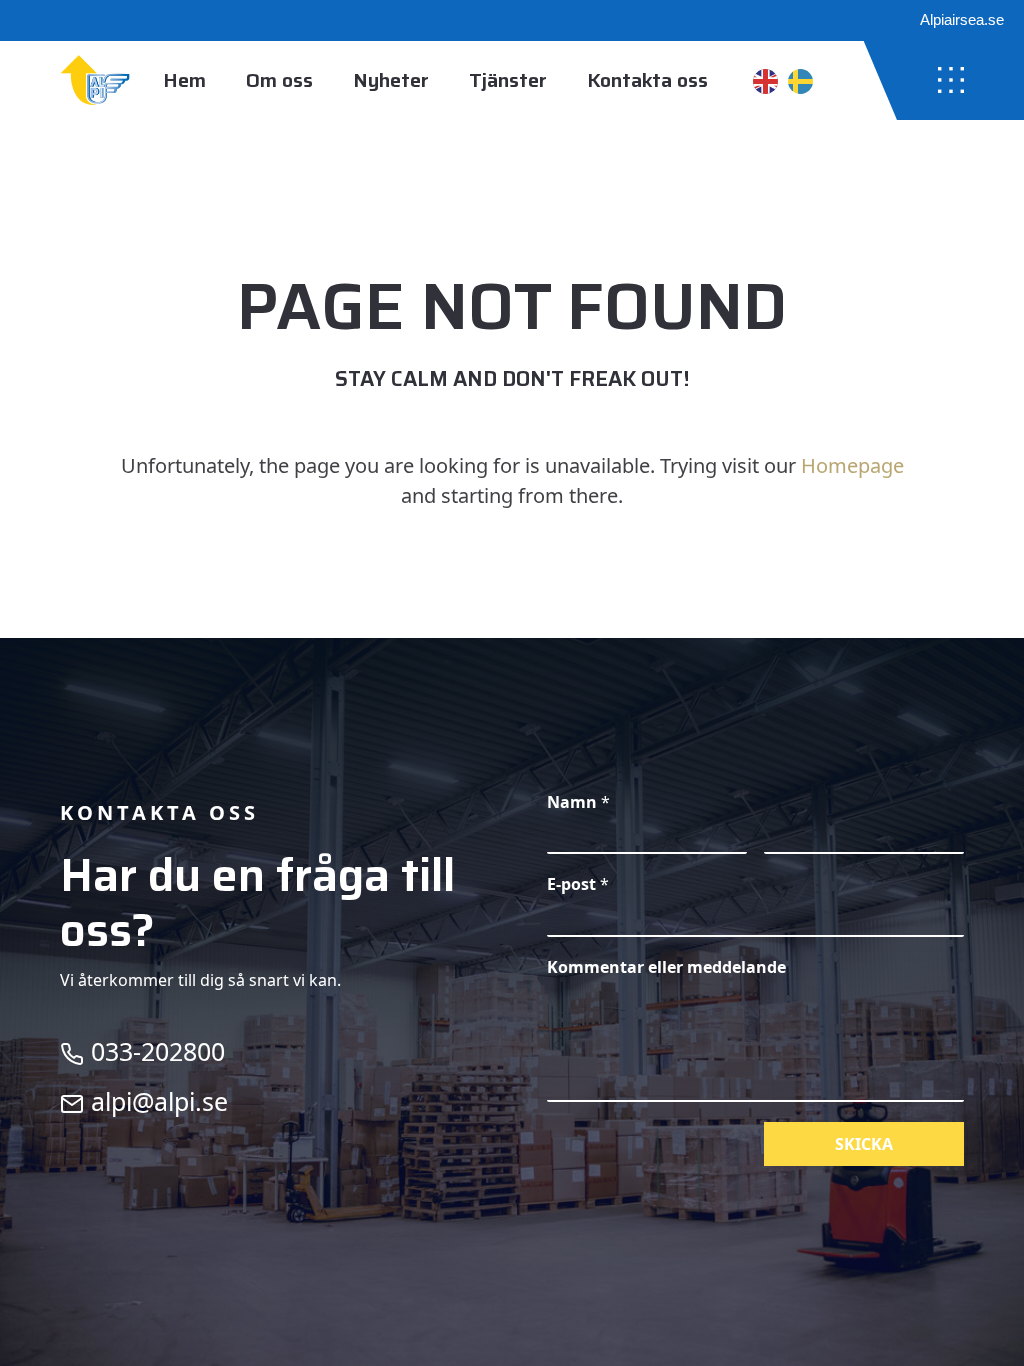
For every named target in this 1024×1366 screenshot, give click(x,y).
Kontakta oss (647, 80)
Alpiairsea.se (962, 19)
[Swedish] (800, 80)
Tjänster (508, 80)
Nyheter (391, 80)
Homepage (852, 465)
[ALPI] (95, 80)
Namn (578, 802)
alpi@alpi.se (156, 1101)
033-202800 (154, 1051)
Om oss (279, 80)
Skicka (864, 1144)
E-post (578, 884)
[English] (765, 80)
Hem (184, 80)
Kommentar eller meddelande (666, 967)
